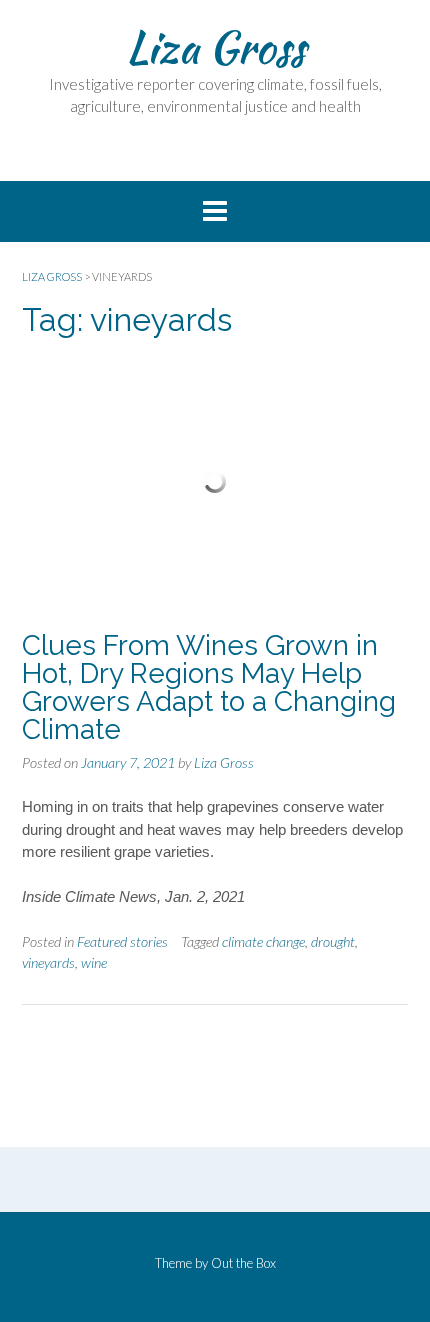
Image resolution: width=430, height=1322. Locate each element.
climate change (263, 941)
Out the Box (243, 1263)
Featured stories (122, 941)
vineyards (48, 962)
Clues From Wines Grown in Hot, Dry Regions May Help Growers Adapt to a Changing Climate (209, 687)
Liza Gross (215, 47)
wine (94, 962)
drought (333, 941)
